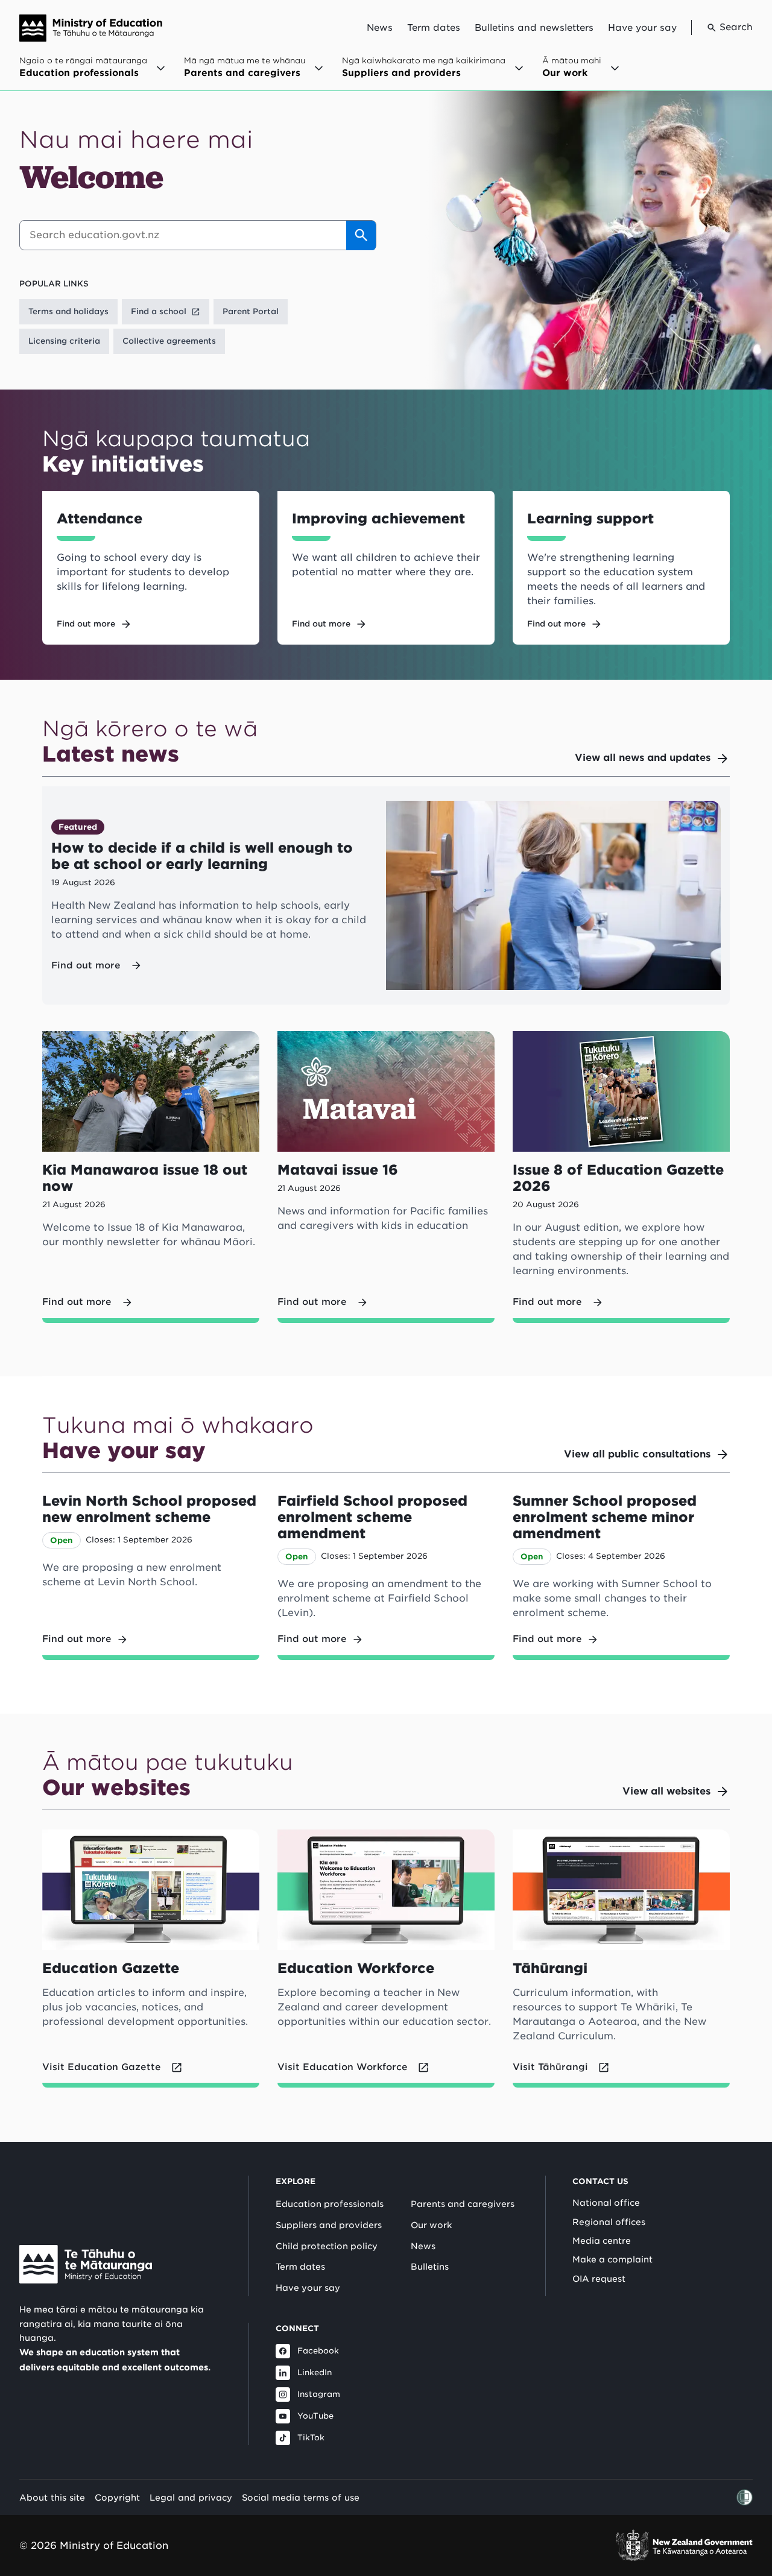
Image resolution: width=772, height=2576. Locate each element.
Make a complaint (612, 2259)
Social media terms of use (301, 2497)
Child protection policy (327, 2246)
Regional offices (609, 2222)
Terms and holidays (68, 311)
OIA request (599, 2279)
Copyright (117, 2497)
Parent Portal (251, 311)
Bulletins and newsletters (534, 28)
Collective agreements (169, 341)
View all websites (666, 1791)
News (380, 28)
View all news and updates (643, 758)
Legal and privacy (191, 2497)
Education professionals (330, 2204)
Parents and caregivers (463, 2204)
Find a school (159, 311)
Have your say (642, 28)
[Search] (361, 235)
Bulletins (430, 2267)
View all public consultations (637, 1454)
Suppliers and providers (329, 2225)
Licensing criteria (64, 341)
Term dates (434, 28)
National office (606, 2203)
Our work (431, 2225)
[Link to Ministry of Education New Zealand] (86, 2264)
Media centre (602, 2241)
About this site (52, 2497)
